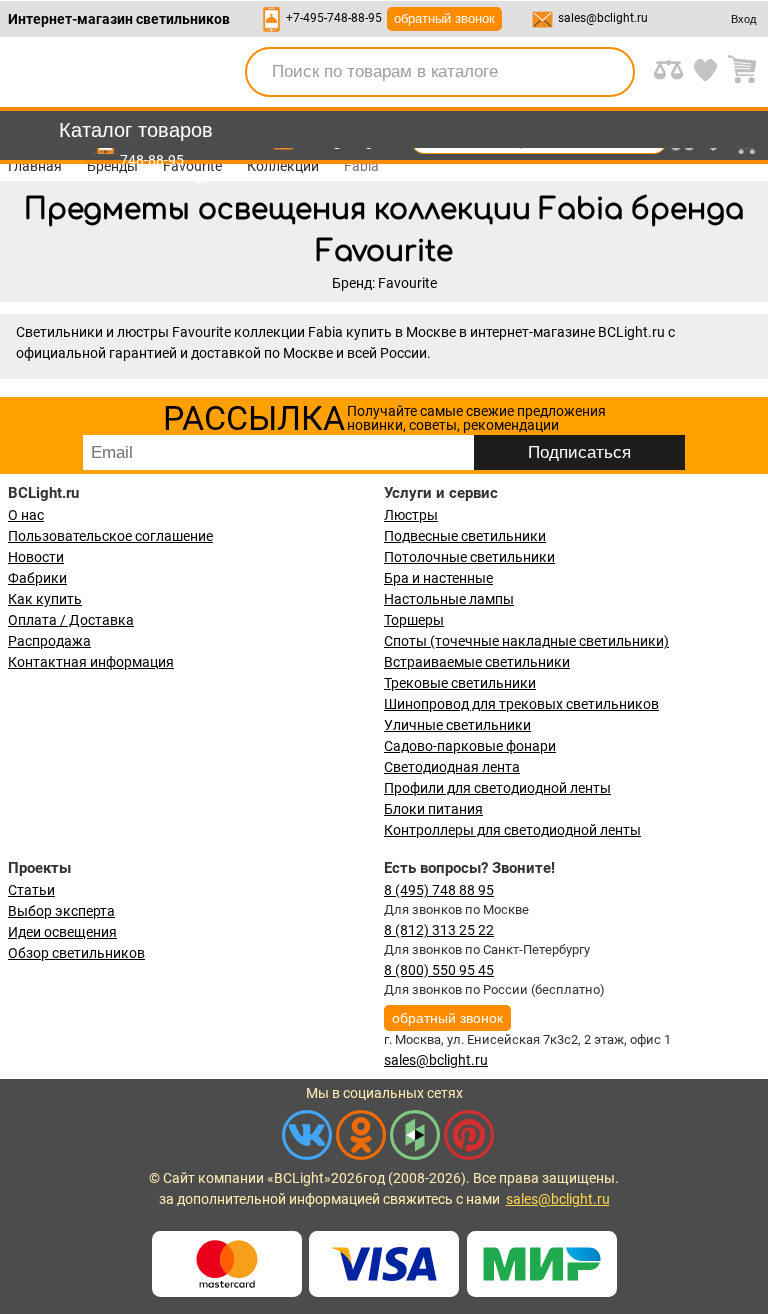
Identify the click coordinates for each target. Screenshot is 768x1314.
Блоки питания (433, 809)
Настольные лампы (449, 599)
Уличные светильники (457, 725)
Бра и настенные (438, 578)
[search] (608, 72)
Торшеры (414, 620)
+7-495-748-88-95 (334, 18)
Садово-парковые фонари (470, 746)
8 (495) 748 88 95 (439, 890)
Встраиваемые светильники (477, 662)
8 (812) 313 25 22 (439, 930)
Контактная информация (91, 662)
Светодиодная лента (452, 767)
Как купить (45, 599)
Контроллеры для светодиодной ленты (512, 830)
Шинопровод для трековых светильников (521, 704)
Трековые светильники (460, 683)
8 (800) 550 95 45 (439, 970)
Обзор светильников (76, 953)
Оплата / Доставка (71, 620)
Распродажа (49, 641)
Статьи (31, 890)
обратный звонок (444, 18)
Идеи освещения (62, 932)
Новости (36, 557)
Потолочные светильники (469, 557)
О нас (26, 515)
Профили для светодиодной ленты (497, 788)
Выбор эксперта (61, 911)
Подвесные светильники (465, 536)
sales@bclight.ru (603, 18)
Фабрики (37, 578)
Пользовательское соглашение (110, 536)
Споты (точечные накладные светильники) (526, 641)
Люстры (411, 515)
